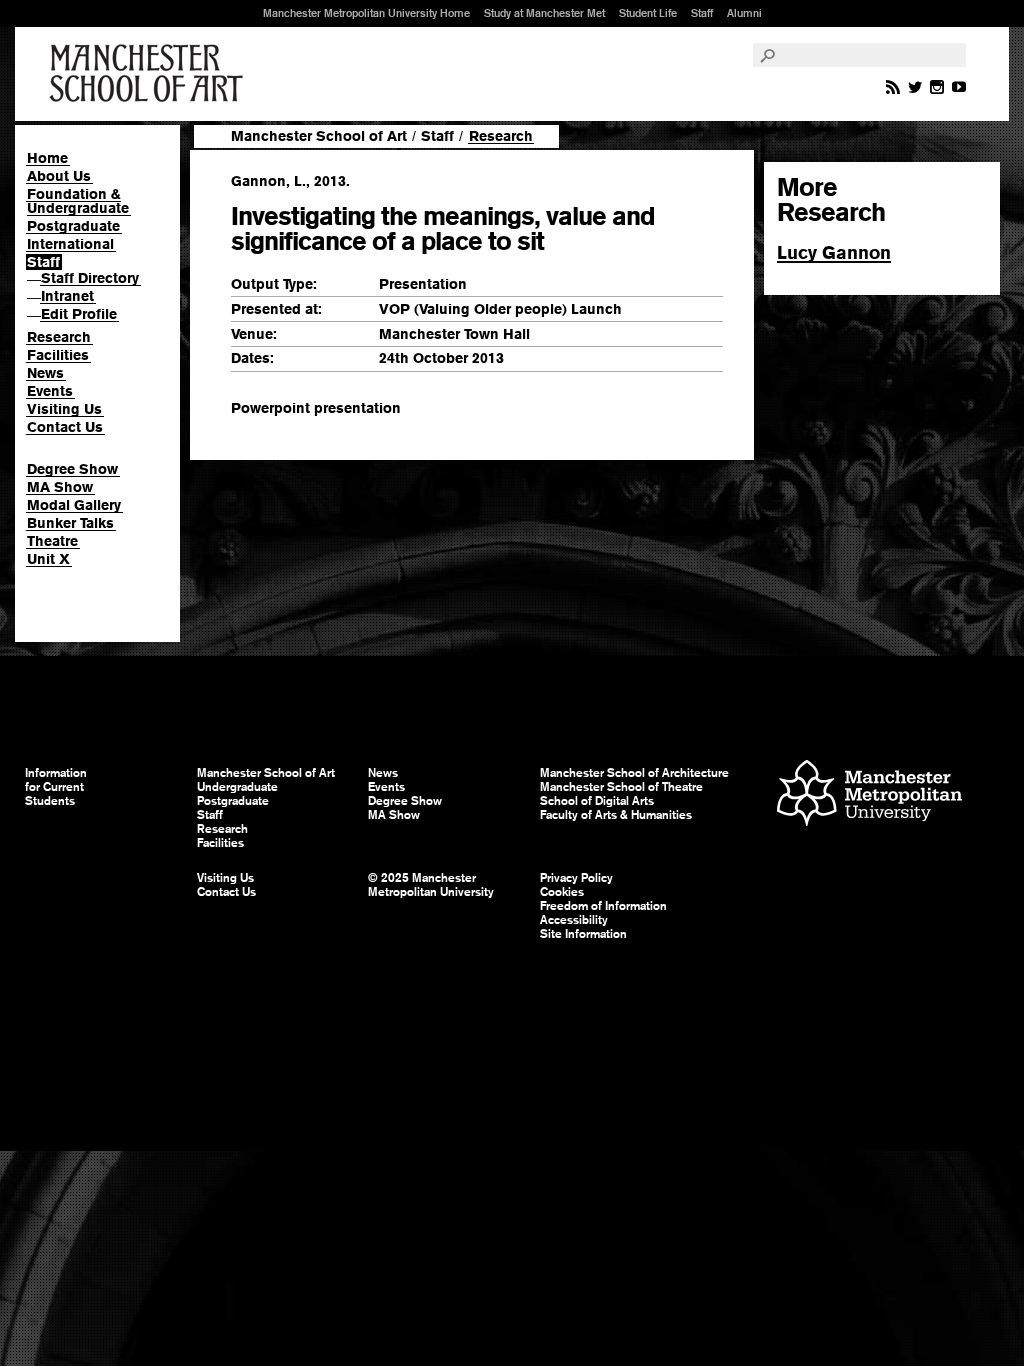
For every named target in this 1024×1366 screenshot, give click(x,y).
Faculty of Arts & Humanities (616, 815)
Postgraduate (73, 226)
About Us (59, 176)
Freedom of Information (603, 906)
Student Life (648, 13)
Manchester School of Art (150, 74)
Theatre (52, 541)
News (45, 373)
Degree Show (72, 469)
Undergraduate (237, 787)
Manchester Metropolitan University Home (366, 13)
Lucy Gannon (834, 252)
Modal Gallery (74, 505)
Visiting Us (64, 409)
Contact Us (65, 427)
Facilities (58, 355)
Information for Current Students (56, 787)
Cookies (562, 892)
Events (50, 391)
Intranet (67, 296)
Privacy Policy (576, 878)
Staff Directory (90, 278)
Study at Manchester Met (544, 13)
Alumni (744, 13)
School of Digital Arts (597, 801)
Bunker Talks (70, 523)
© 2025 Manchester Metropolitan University (431, 885)
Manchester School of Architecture (634, 773)
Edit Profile (79, 314)
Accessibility (574, 920)
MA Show (60, 487)
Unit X (48, 559)
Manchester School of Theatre (621, 787)
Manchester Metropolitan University (869, 795)
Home (47, 158)
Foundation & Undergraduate (78, 201)
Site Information (583, 934)
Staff (702, 13)
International (70, 244)
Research (59, 337)
